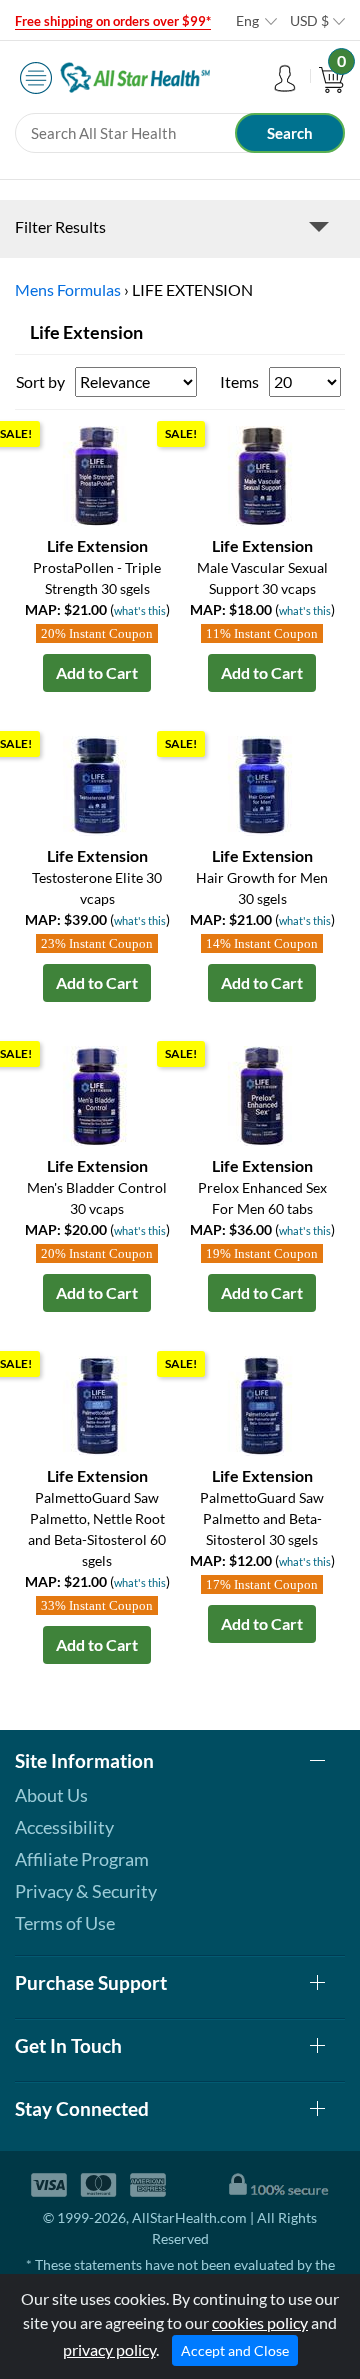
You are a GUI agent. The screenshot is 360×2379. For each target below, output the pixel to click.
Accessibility (64, 1827)
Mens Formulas (68, 289)
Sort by (40, 381)
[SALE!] (97, 473)
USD (309, 20)
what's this (140, 610)
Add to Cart (97, 672)
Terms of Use (65, 1923)
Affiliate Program (82, 1859)
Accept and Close (235, 2350)
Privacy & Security (86, 1891)
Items (239, 381)
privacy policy (109, 2349)
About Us (51, 1795)
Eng (247, 20)
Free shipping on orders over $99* (113, 21)
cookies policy (260, 2322)
